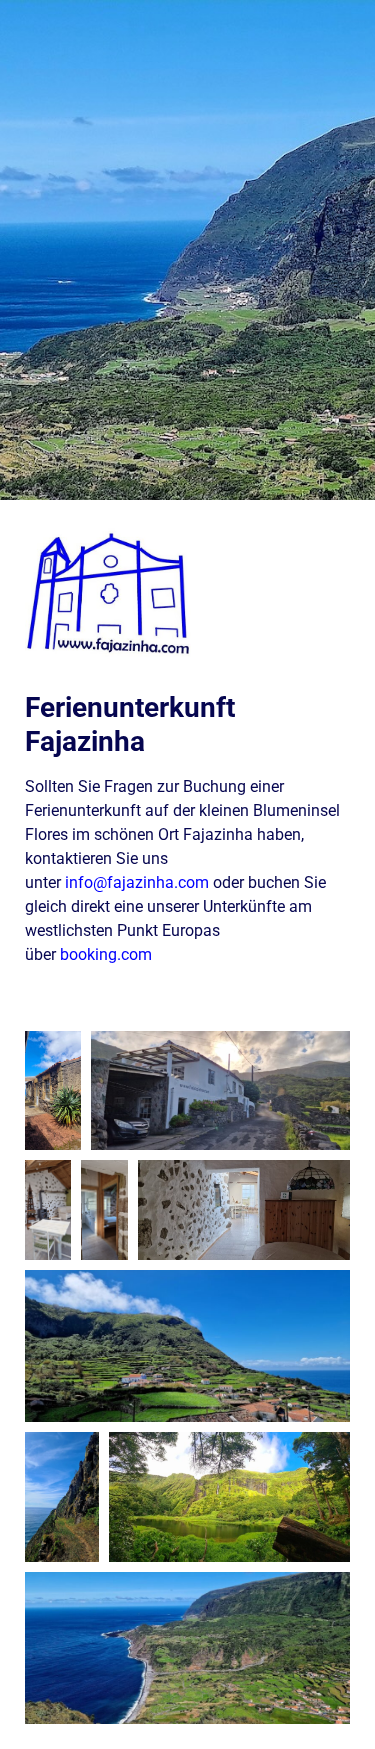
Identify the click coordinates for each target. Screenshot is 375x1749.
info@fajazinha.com (137, 882)
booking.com (106, 954)
